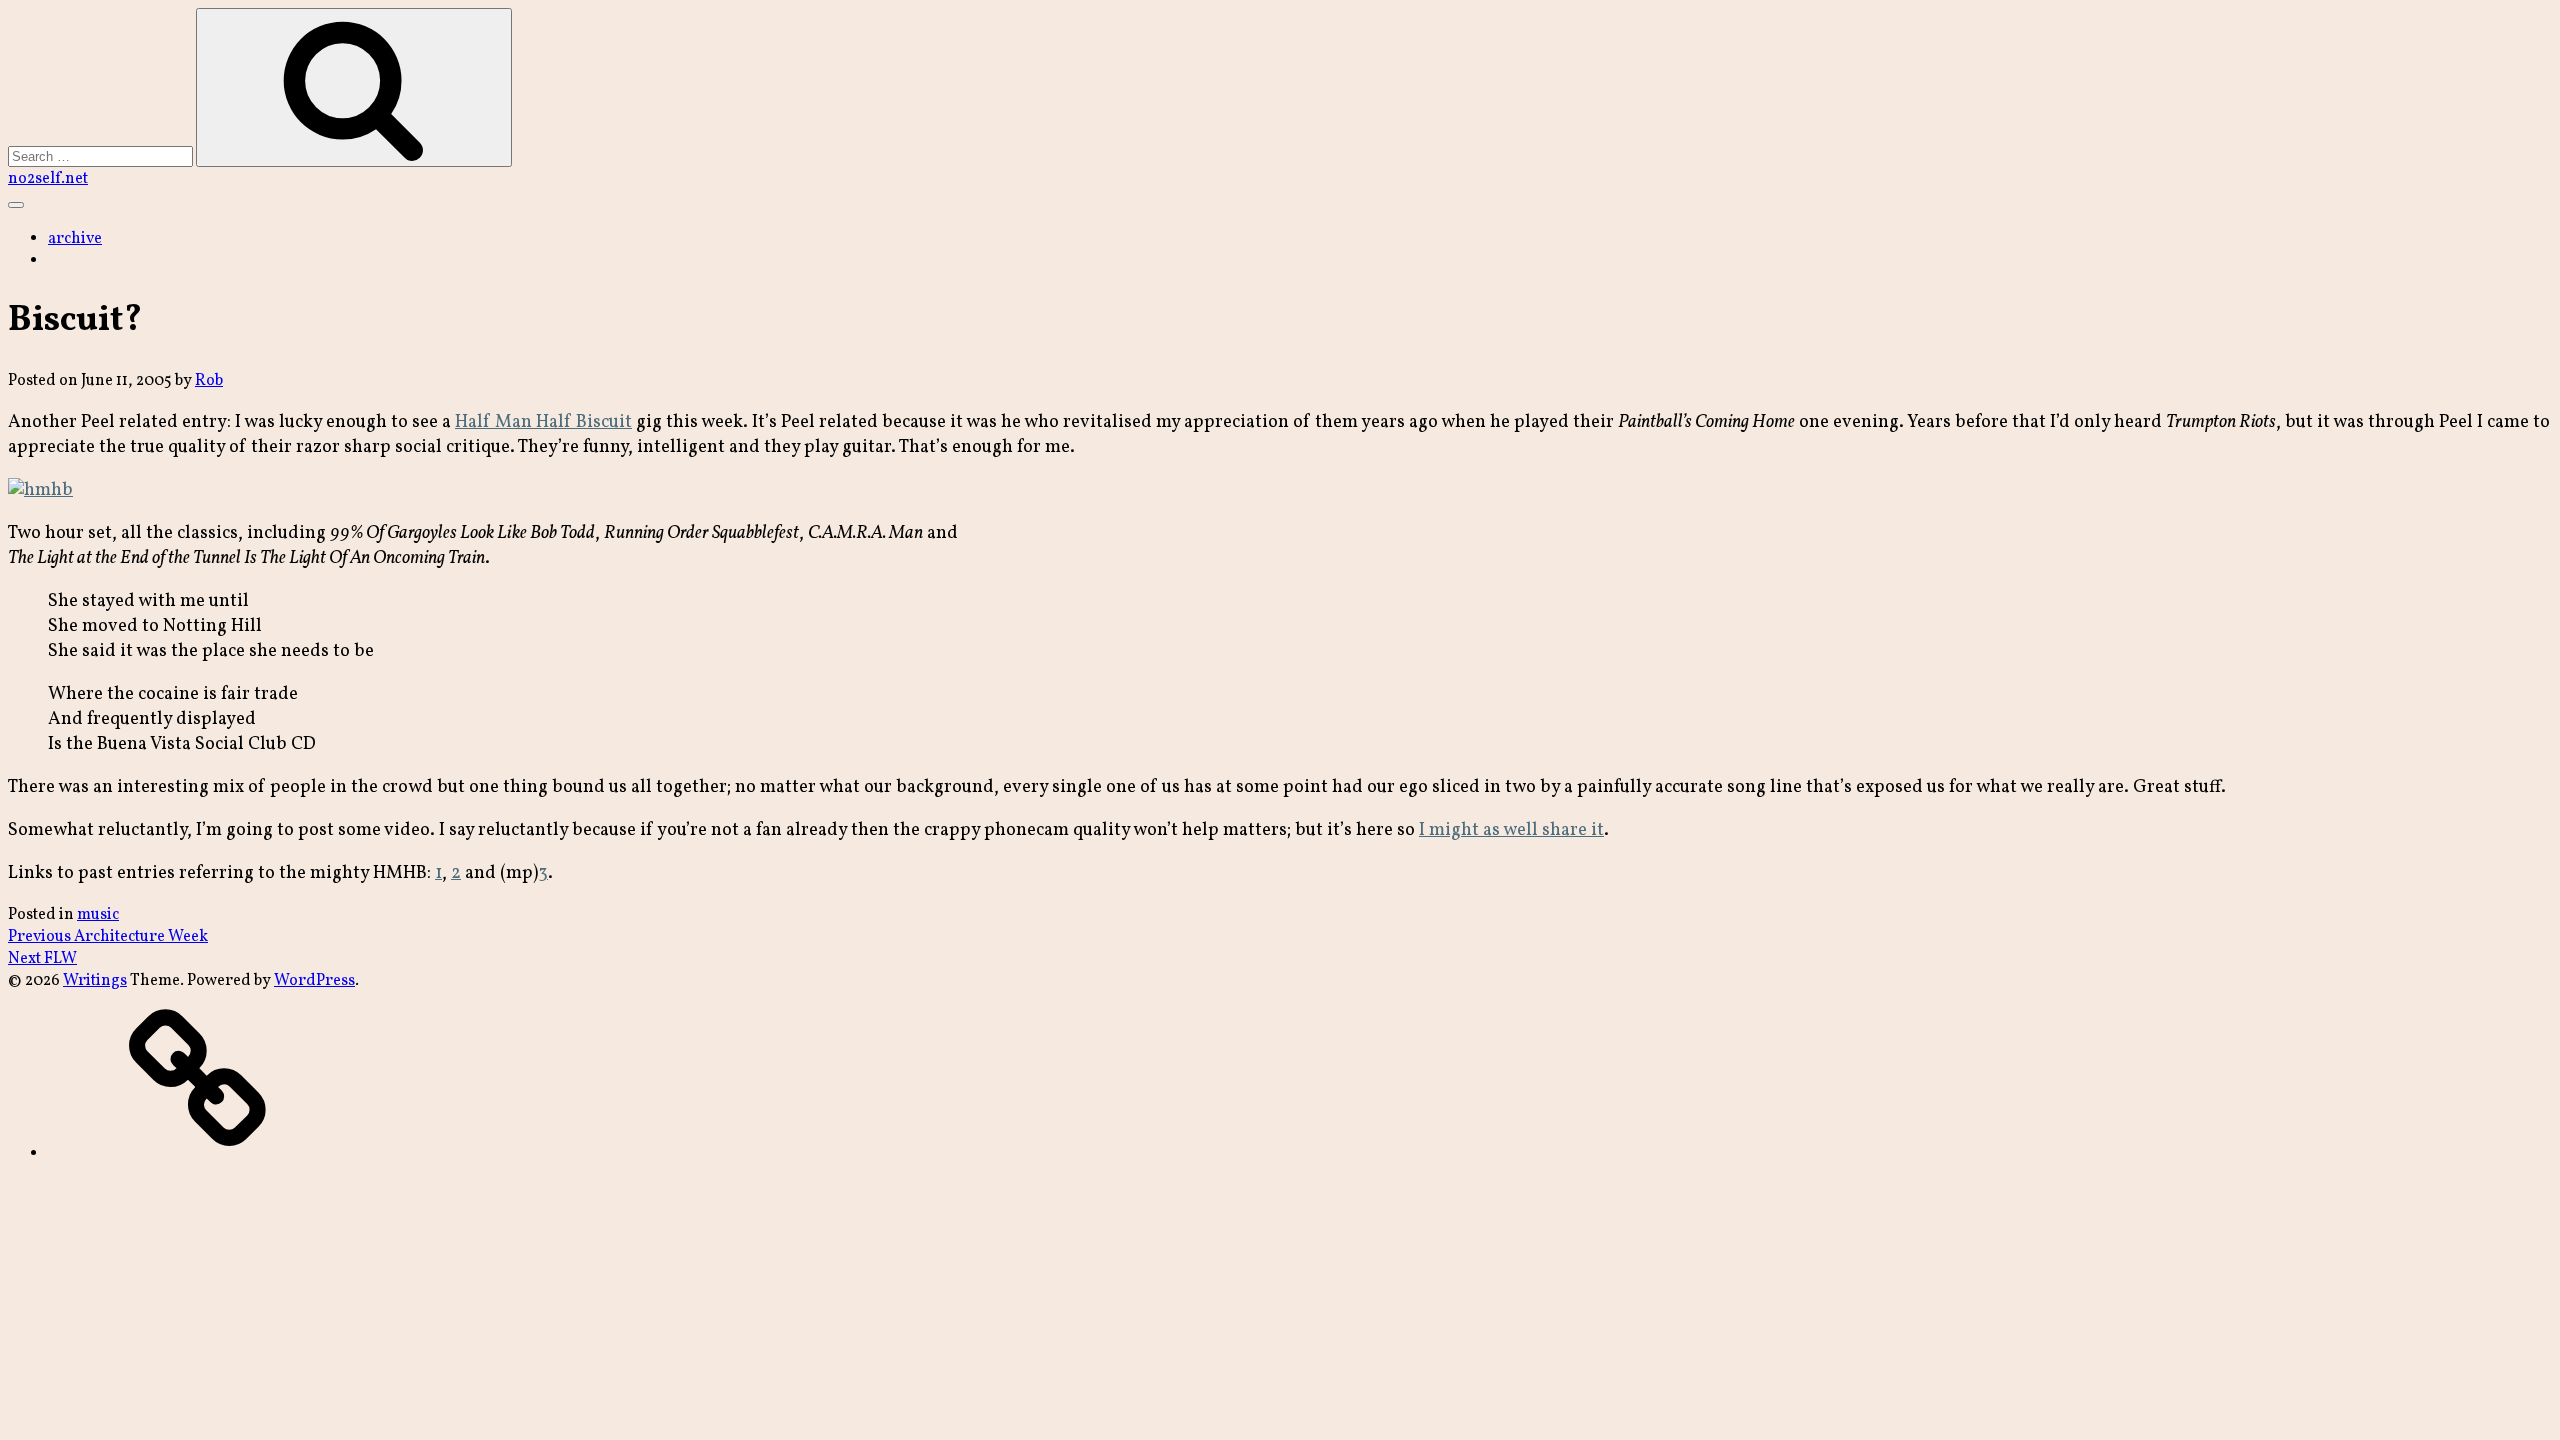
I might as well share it (1511, 830)
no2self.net (48, 179)
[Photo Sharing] (40, 490)
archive (75, 239)
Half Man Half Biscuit (543, 422)
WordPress (314, 981)
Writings (95, 981)
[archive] (198, 1154)
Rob (209, 381)
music (98, 915)
